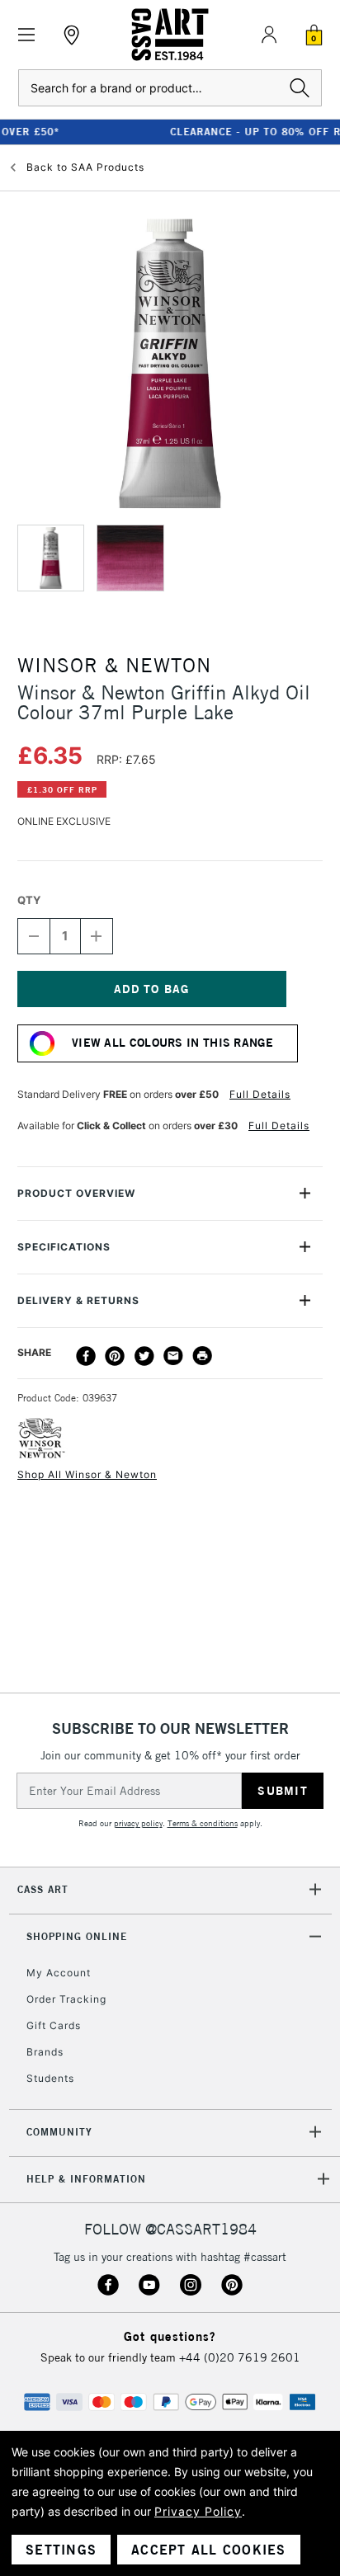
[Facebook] (86, 1356)
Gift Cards (54, 2025)
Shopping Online (77, 1936)
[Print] (202, 1356)
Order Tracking (66, 1999)
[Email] (173, 1356)
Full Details (260, 1094)
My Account (59, 1973)
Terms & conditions (203, 1823)
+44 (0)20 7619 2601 (240, 2357)
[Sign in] (269, 35)
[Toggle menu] (27, 35)
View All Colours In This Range (172, 1043)
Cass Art (43, 1889)
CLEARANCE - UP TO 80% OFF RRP (173, 132)
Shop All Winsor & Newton (87, 1474)
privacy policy (138, 1823)
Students (50, 2078)
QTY (29, 900)
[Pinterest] (115, 1356)
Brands (45, 2052)
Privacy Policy (198, 2511)
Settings (61, 2550)
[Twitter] (144, 1356)
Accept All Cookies (209, 2550)
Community (59, 2132)
